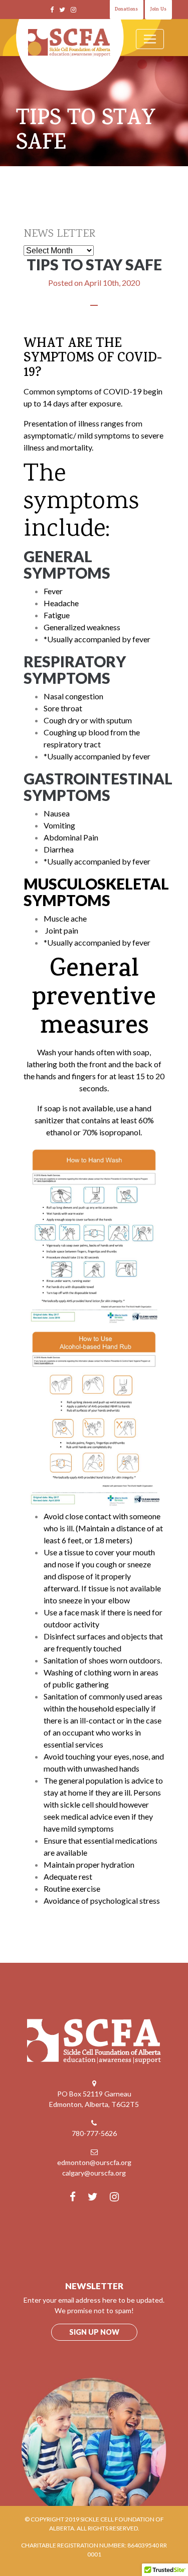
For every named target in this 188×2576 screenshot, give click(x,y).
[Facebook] (52, 10)
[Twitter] (62, 10)
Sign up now (94, 2332)
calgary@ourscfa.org (94, 2173)
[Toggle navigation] (150, 39)
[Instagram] (73, 10)
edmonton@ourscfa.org (94, 2162)
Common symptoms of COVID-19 (82, 391)
